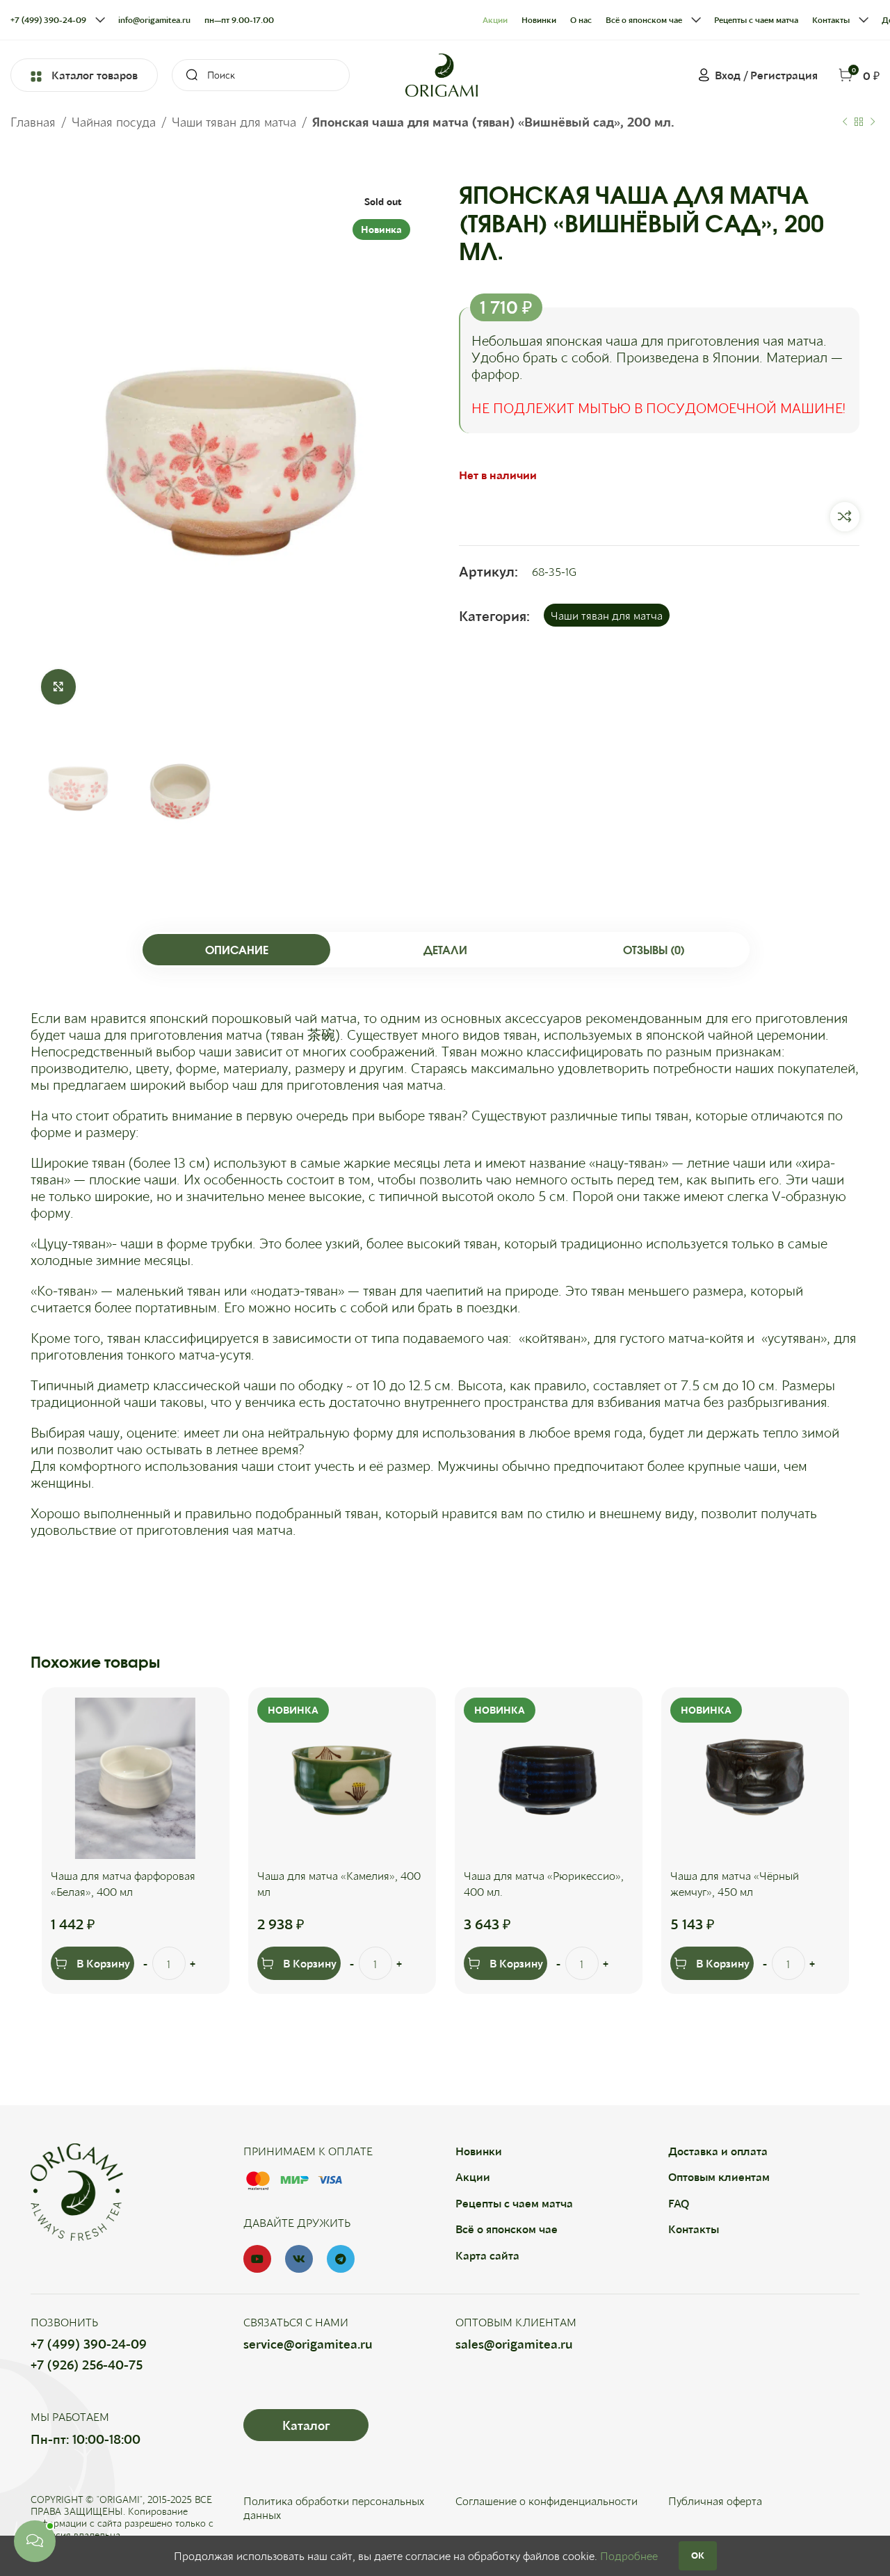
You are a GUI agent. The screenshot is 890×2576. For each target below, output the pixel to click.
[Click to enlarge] (58, 686)
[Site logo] (442, 73)
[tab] (236, 950)
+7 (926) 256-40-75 (87, 2365)
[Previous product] (845, 122)
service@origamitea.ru (308, 2344)
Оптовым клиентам (719, 2176)
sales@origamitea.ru (514, 2344)
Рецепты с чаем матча (514, 2203)
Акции (473, 2176)
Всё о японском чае (507, 2229)
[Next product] (873, 122)
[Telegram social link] (341, 2259)
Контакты (694, 2229)
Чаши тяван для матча (234, 122)
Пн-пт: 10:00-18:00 (86, 2439)
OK (698, 2555)
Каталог (306, 2425)
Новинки (479, 2151)
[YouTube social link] (257, 2259)
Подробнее (629, 2555)
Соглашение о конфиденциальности (547, 2501)
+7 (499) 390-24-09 (89, 2344)
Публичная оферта (715, 2501)
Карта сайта (487, 2255)
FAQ (679, 2203)
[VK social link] (299, 2259)
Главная (33, 122)
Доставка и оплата (718, 2151)
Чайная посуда (114, 122)
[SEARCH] (188, 75)
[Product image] (136, 1778)
